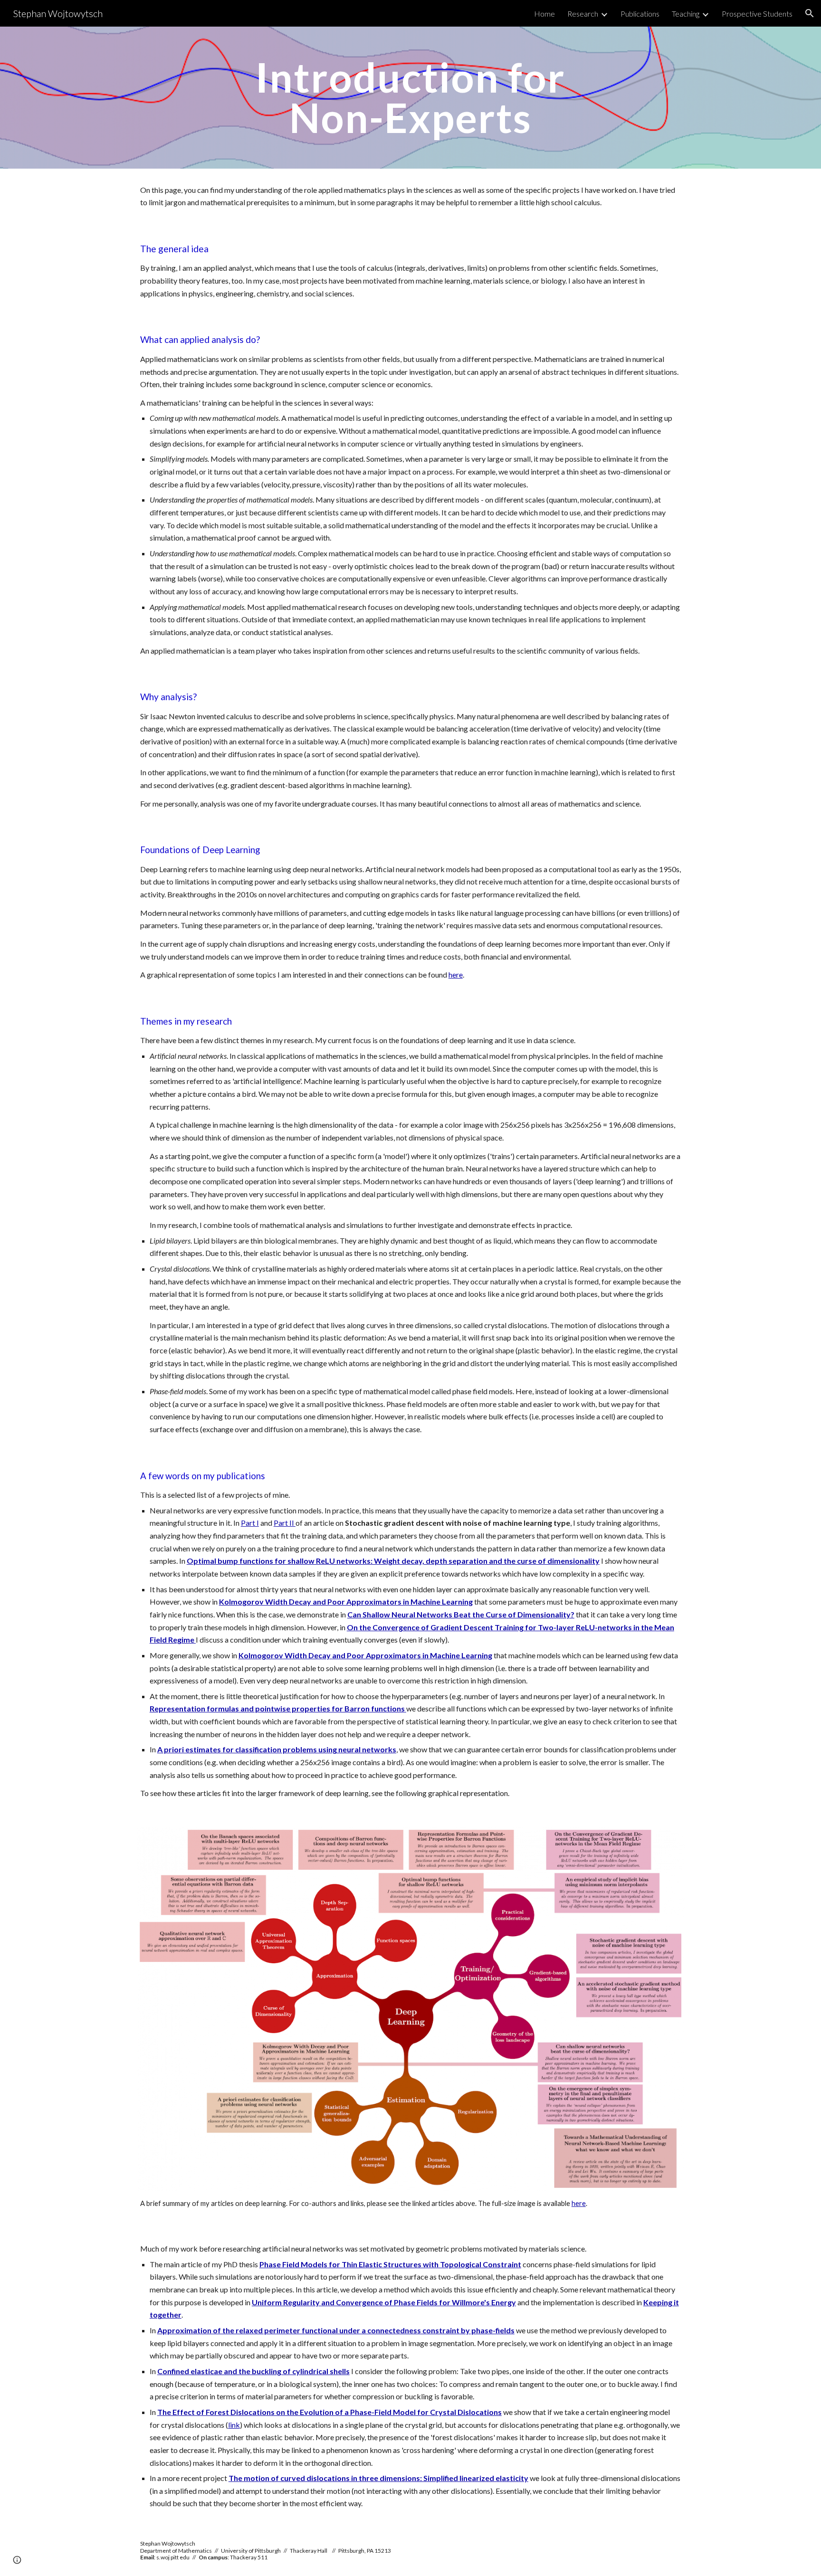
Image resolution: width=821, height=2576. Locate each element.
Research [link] (583, 14)
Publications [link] (640, 14)
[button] (810, 13)
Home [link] (544, 14)
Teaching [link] (686, 14)
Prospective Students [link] (757, 14)
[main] (410, 98)
